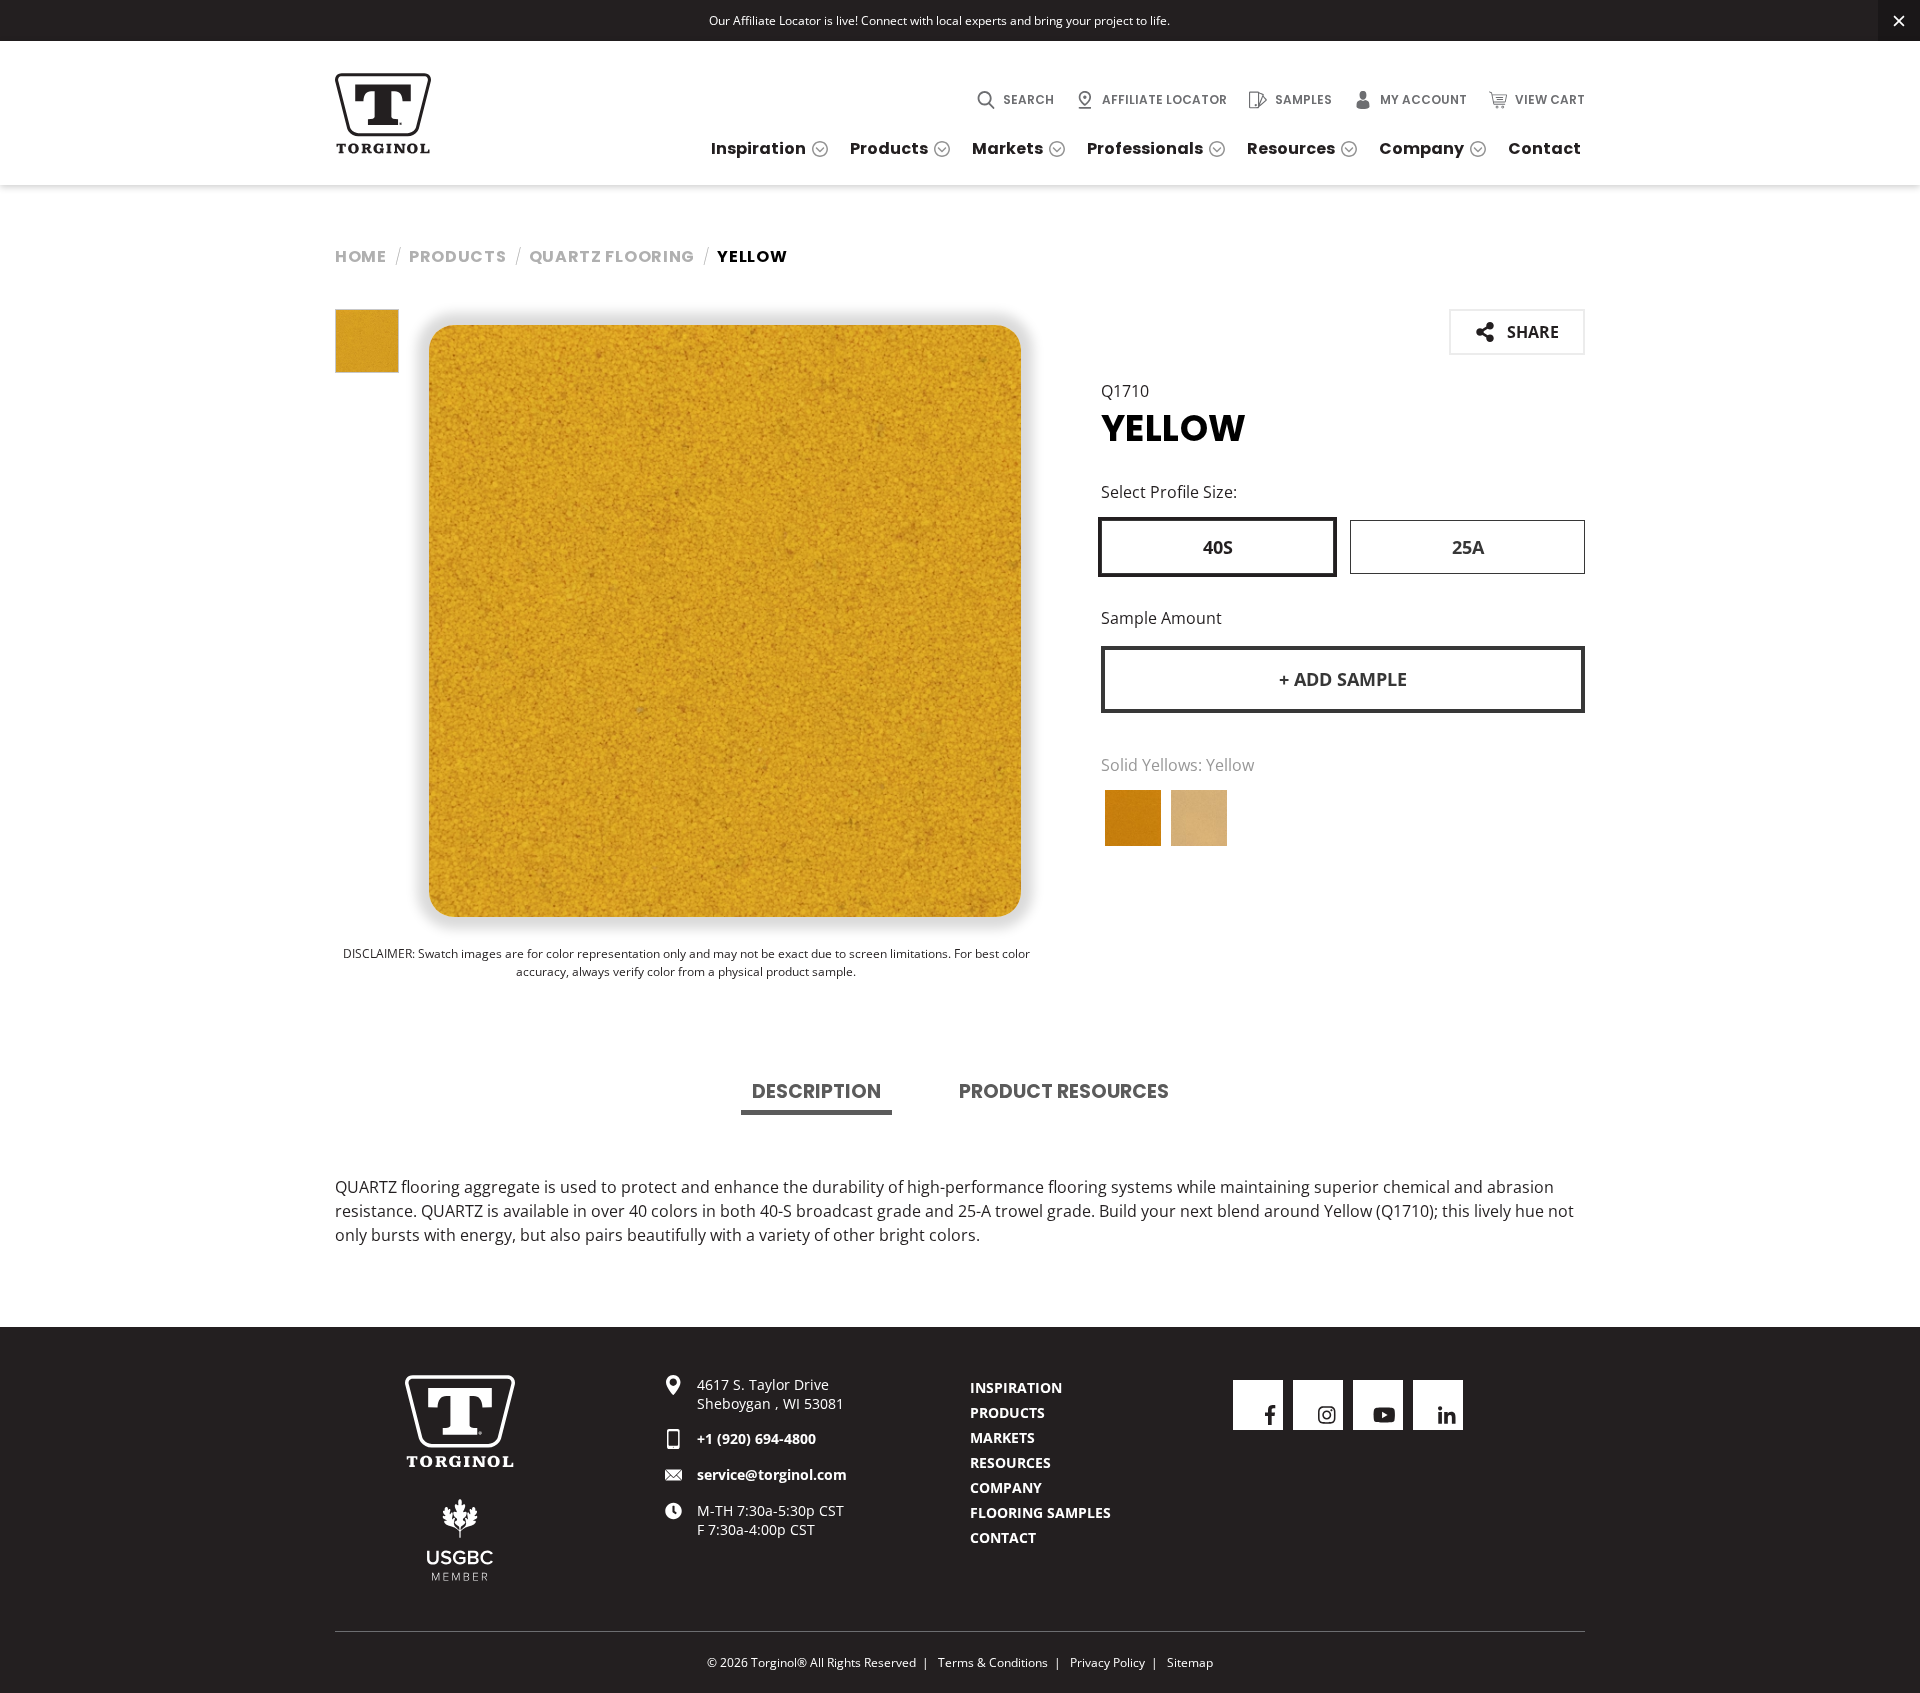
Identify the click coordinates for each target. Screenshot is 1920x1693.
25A (1468, 547)
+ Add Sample (1343, 679)
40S (1218, 547)
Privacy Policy (1107, 1662)
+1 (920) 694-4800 (756, 1438)
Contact (1003, 1537)
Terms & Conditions (993, 1662)
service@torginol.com (772, 1474)
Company (1006, 1487)
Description (816, 1091)
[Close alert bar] (1899, 20)
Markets (1002, 1437)
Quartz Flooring (612, 256)
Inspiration (1016, 1387)
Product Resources (1064, 1091)
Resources (1010, 1462)
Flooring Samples (1040, 1512)
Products (458, 256)
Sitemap (1190, 1662)
